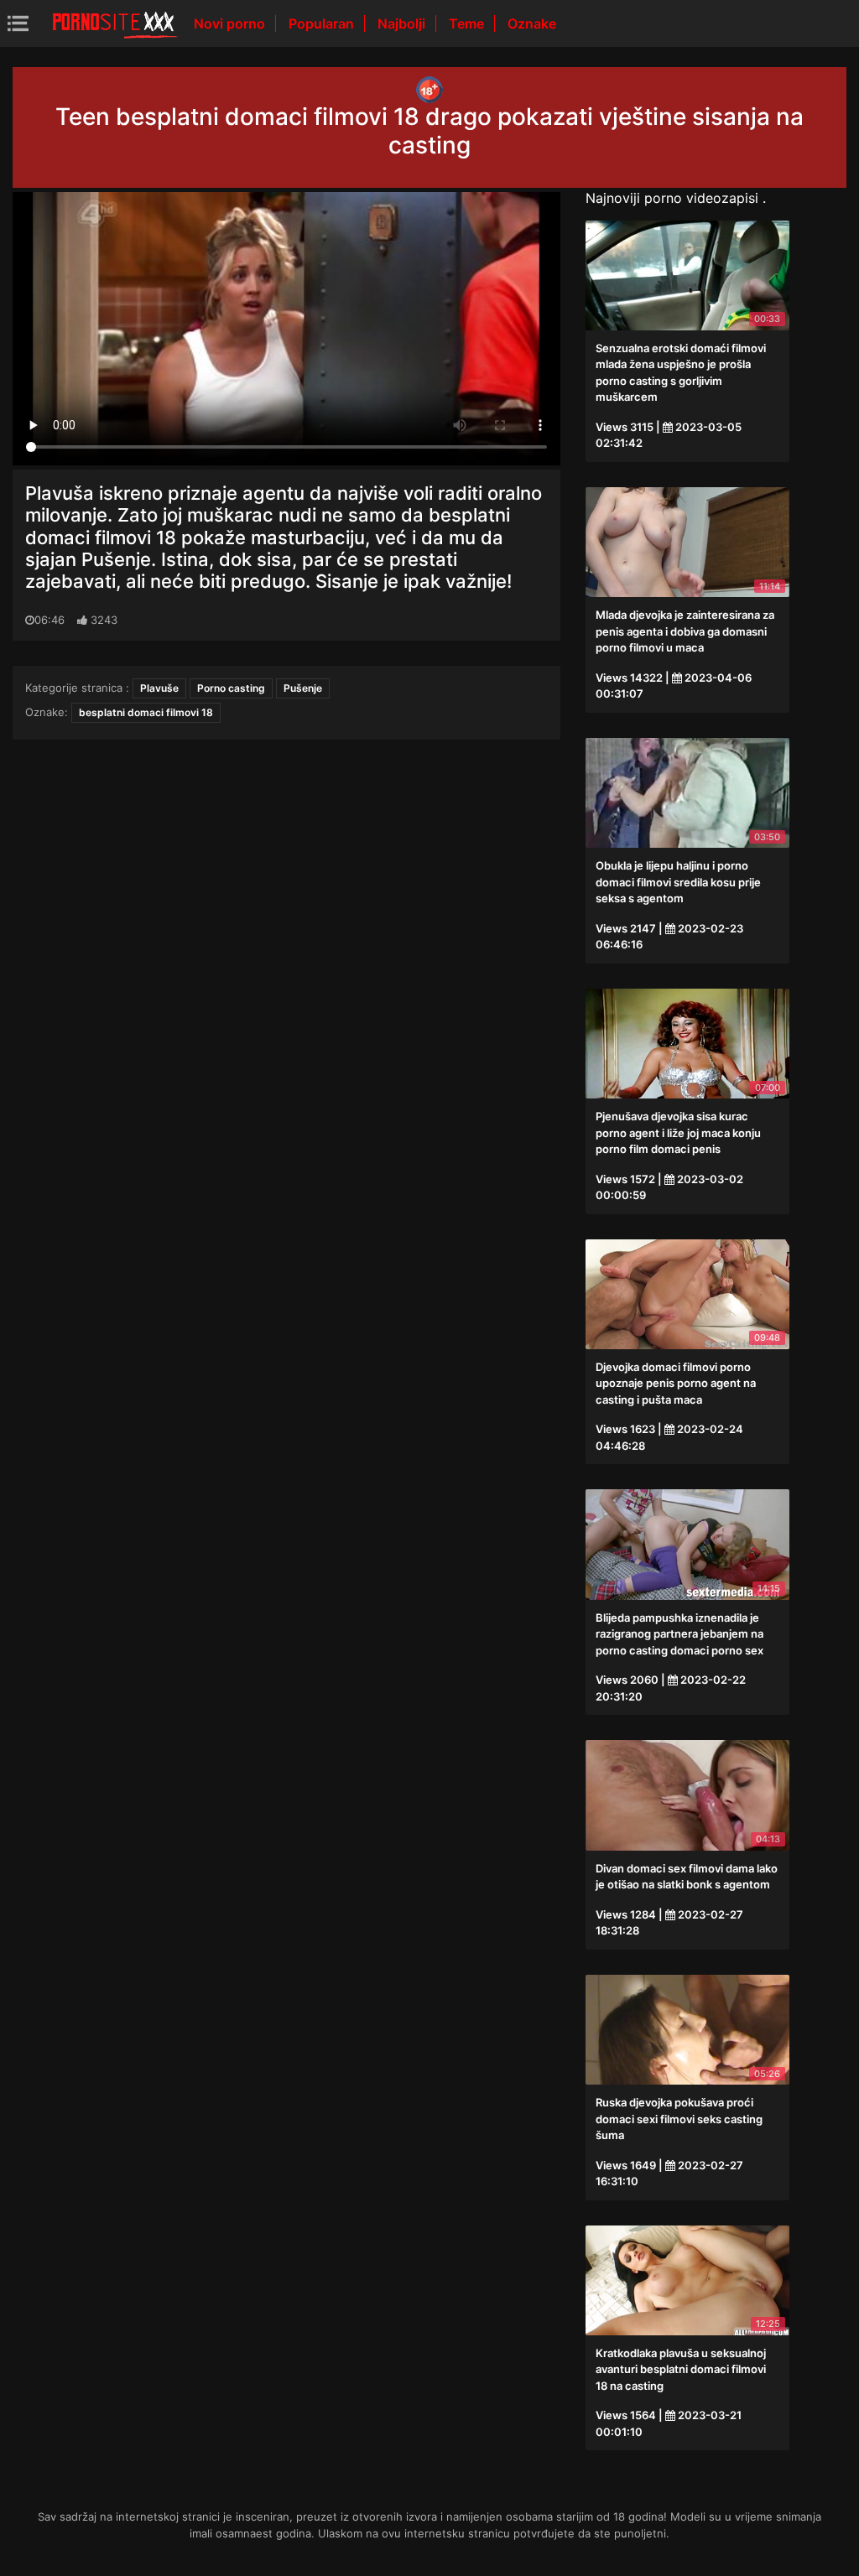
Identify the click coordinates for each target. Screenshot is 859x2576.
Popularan (323, 23)
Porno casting (231, 688)
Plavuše (159, 688)
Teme (468, 23)
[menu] (18, 23)
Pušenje (303, 688)
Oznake (532, 23)
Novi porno (231, 23)
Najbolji (403, 23)
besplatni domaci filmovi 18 (146, 712)
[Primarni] (115, 23)
